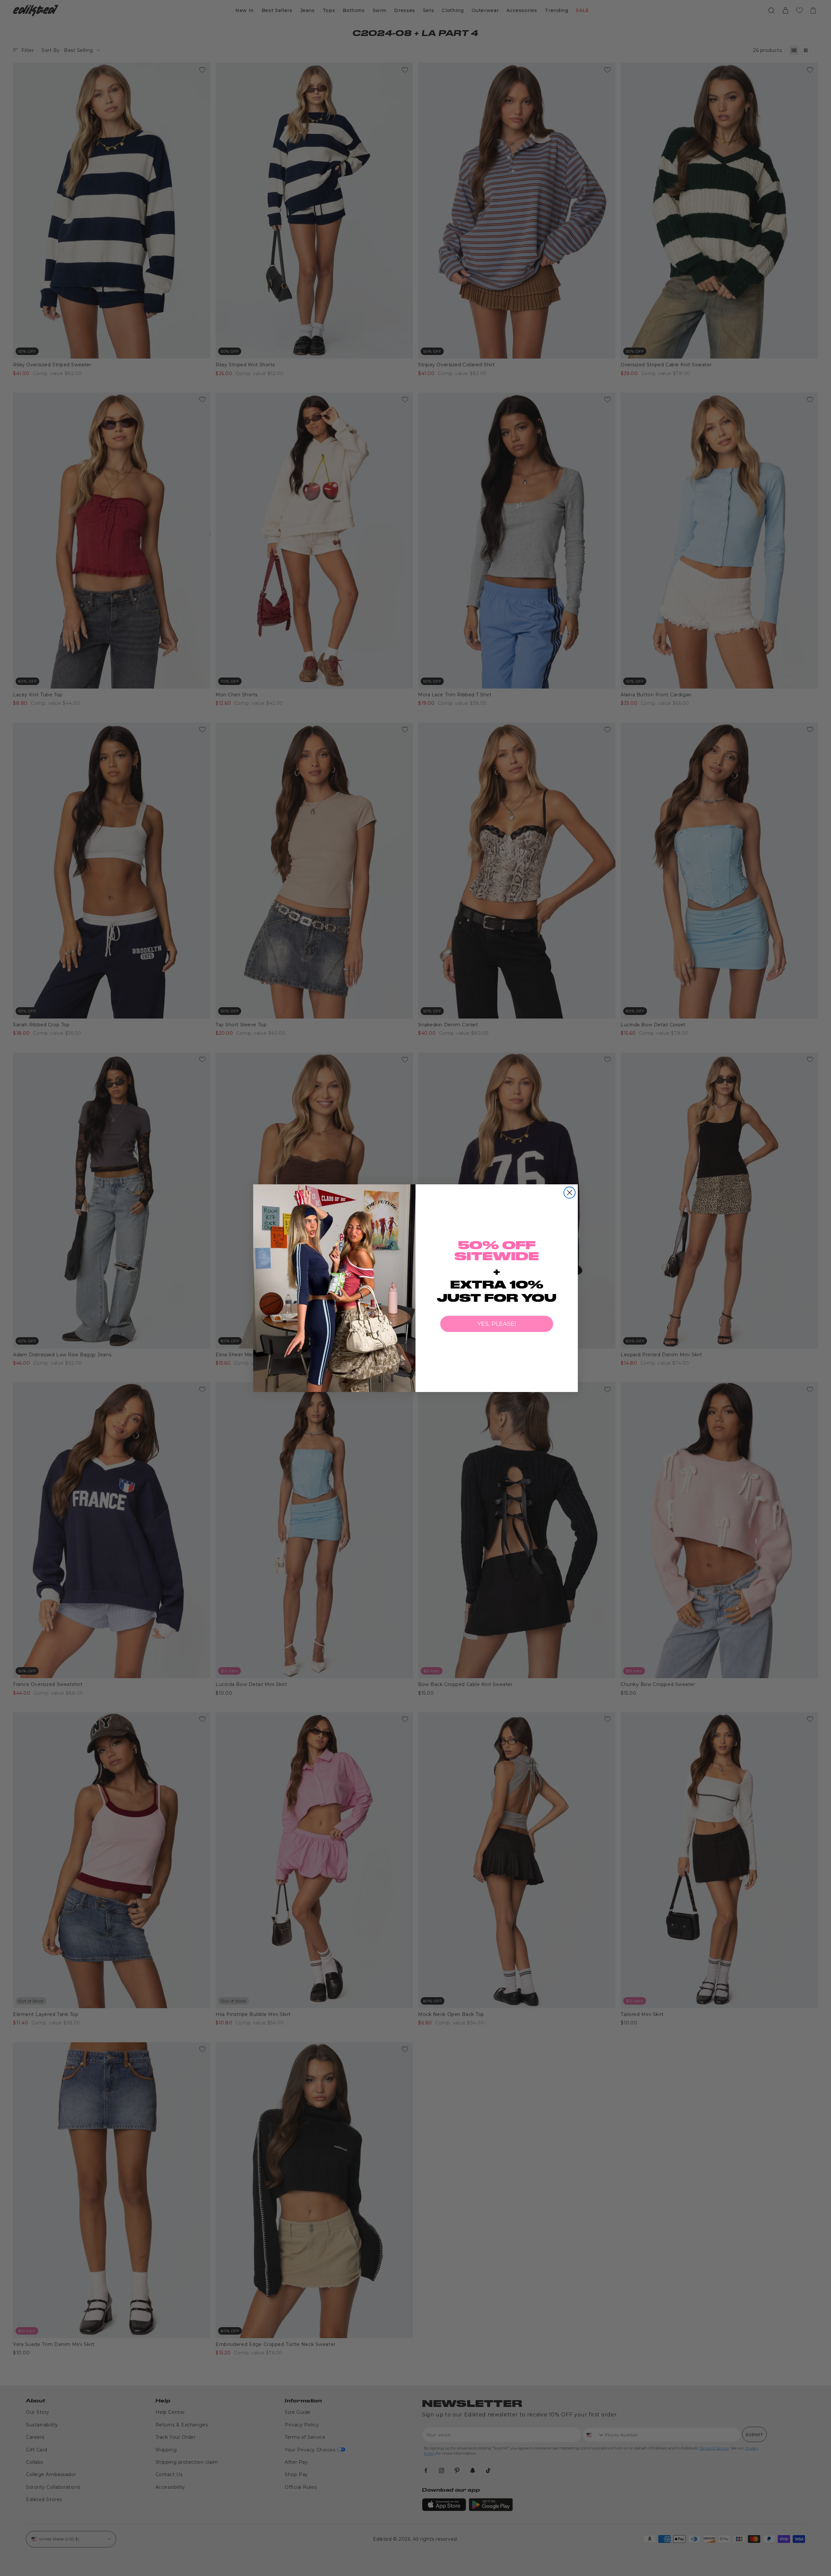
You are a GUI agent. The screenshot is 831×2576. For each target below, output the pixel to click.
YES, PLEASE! (497, 1324)
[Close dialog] (570, 1193)
